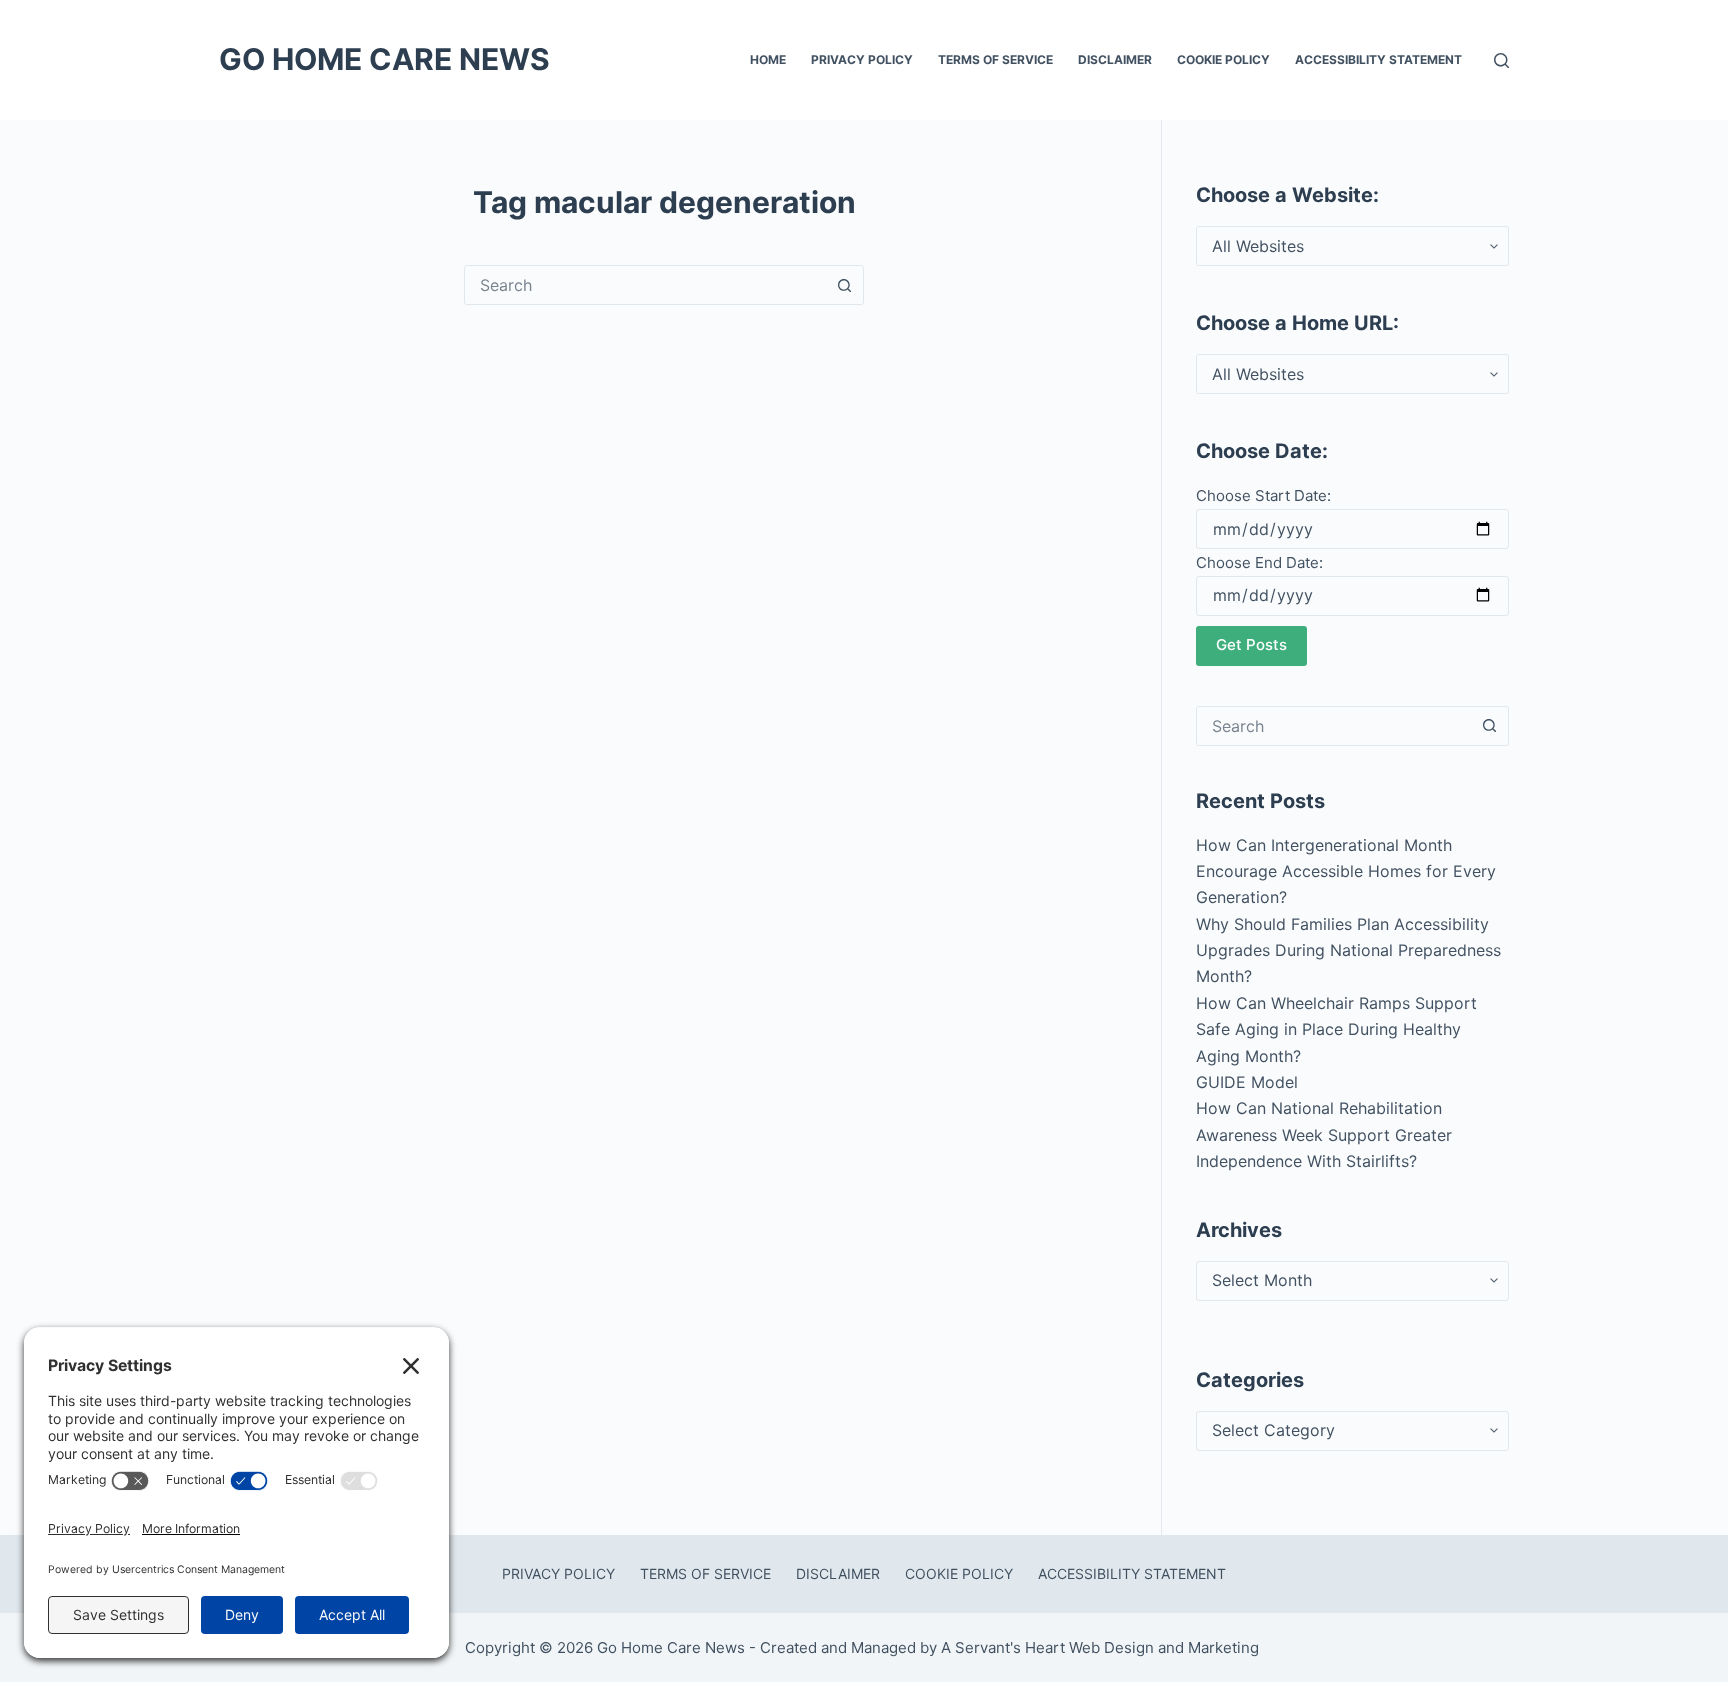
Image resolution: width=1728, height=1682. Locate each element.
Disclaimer (1115, 59)
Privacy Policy (862, 59)
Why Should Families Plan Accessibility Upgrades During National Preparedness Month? (1348, 950)
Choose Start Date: (1263, 495)
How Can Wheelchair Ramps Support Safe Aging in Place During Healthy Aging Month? (1336, 1029)
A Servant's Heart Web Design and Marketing (1102, 1647)
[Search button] (844, 285)
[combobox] (645, 285)
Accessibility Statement (1378, 59)
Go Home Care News (384, 59)
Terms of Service (995, 59)
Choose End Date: (1259, 562)
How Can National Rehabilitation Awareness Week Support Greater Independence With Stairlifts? (1324, 1134)
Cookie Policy (1223, 59)
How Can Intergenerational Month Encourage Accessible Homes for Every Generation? (1346, 871)
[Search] (1501, 60)
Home (768, 59)
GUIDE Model (1247, 1082)
